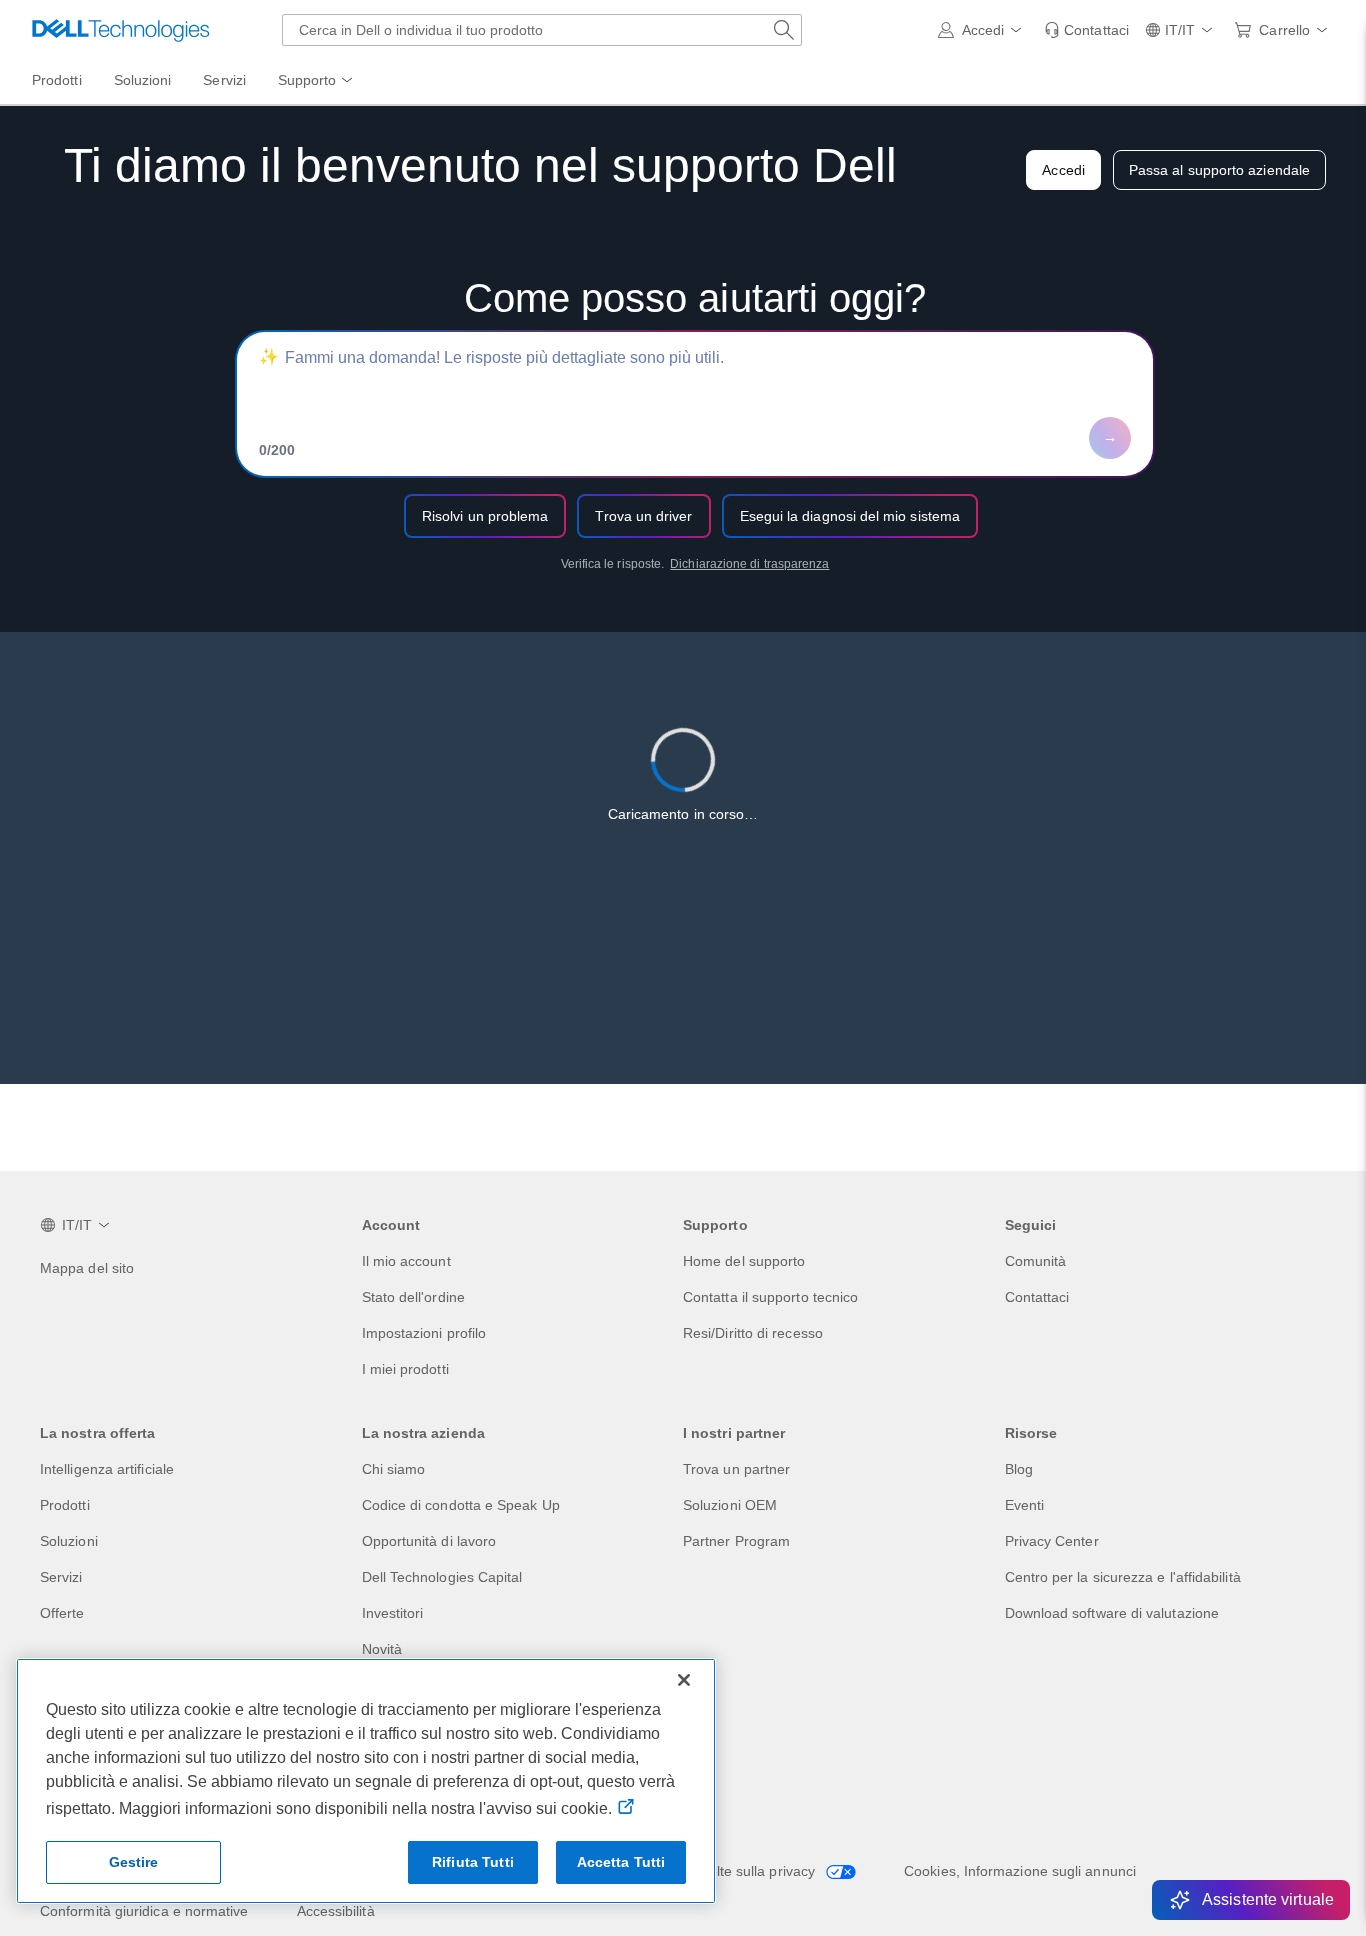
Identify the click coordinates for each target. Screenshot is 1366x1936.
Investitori (393, 1613)
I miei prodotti (405, 1369)
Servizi (61, 1577)
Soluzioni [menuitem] (143, 80)
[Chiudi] (684, 1680)
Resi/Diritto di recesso (753, 1333)
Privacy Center (1052, 1541)
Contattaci (1037, 1297)
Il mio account (406, 1261)
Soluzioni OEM (730, 1505)
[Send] (1110, 438)
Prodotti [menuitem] (57, 80)
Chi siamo (394, 1469)
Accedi (1063, 170)
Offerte (62, 1613)
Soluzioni (69, 1541)
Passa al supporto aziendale (1219, 170)
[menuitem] (317, 81)
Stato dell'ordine (413, 1297)
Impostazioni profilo (424, 1333)
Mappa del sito (87, 1268)
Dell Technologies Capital (442, 1577)
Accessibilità (336, 1911)
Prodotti (65, 1505)
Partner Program (736, 1541)
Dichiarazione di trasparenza (749, 564)
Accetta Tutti (621, 1862)
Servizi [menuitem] (224, 80)
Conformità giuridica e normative (144, 1911)
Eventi (1024, 1505)
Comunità (1036, 1261)
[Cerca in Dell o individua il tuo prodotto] (784, 30)
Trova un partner (736, 1469)
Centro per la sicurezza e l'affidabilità (1123, 1577)
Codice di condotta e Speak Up (461, 1505)
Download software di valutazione (1112, 1613)
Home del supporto (744, 1261)
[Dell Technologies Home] (121, 30)
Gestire (134, 1862)
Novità (382, 1649)
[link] (1086, 30)
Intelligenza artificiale (107, 1469)
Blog (1019, 1469)
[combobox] (542, 30)
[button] (983, 30)
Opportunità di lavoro (429, 1541)
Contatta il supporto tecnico (770, 1297)
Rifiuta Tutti (473, 1862)
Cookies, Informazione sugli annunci (1020, 1871)
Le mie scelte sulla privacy (733, 1871)
